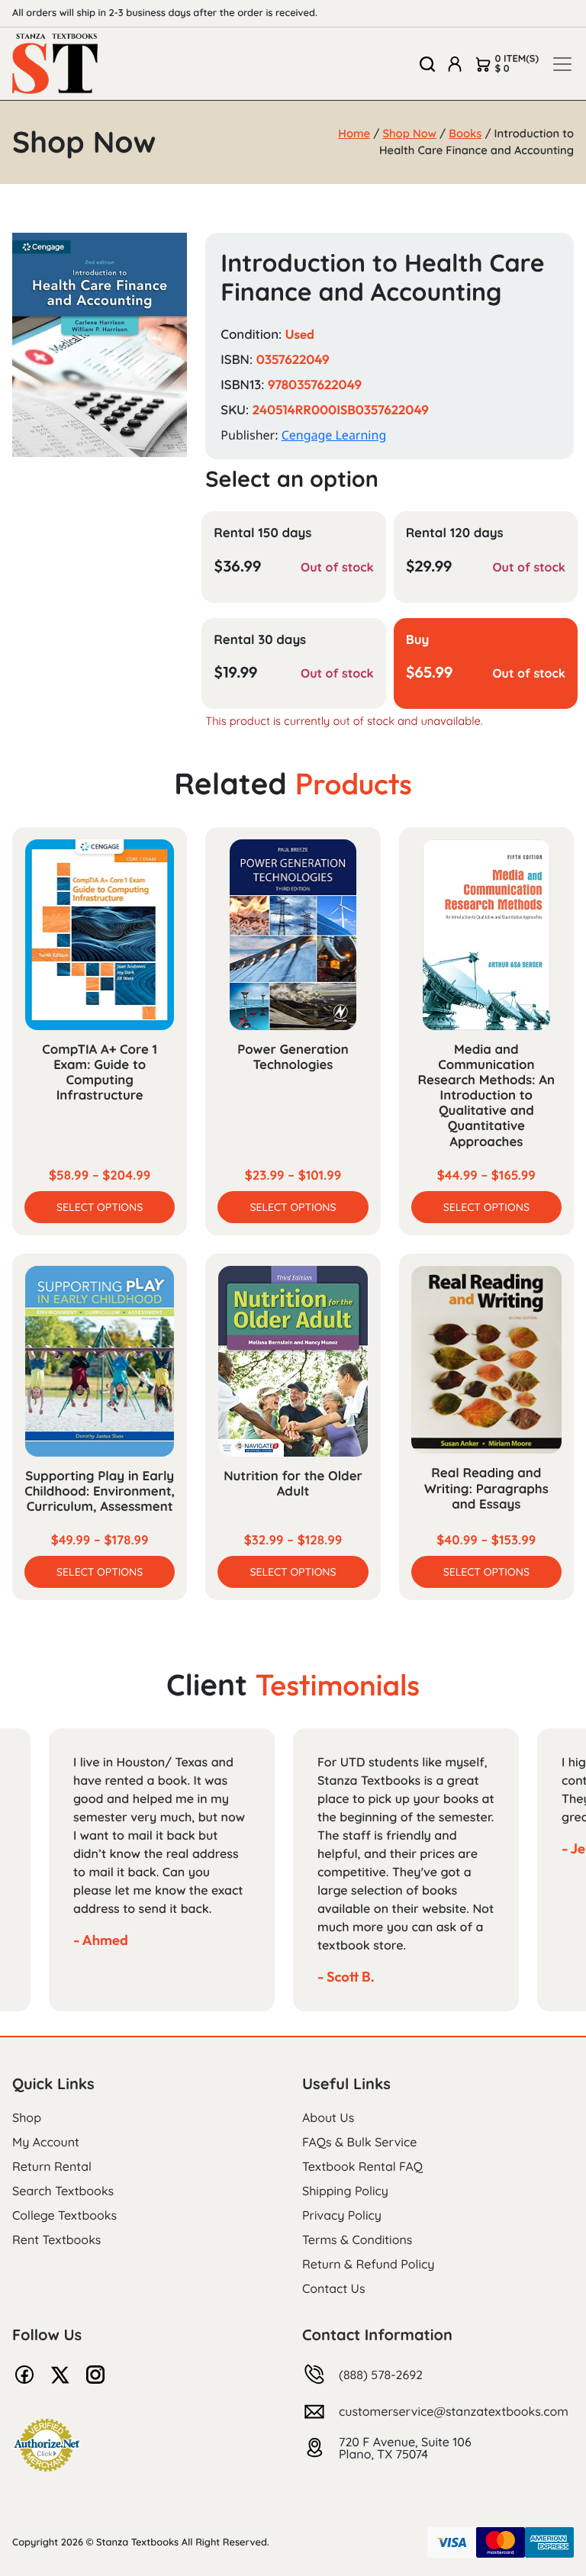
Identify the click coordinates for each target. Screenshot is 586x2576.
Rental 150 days (262, 533)
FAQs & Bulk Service (359, 2142)
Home (354, 133)
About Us (328, 2117)
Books (465, 133)
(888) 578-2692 (381, 2375)
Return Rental (52, 2166)
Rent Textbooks (56, 2240)
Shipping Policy (345, 2191)
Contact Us (334, 2288)
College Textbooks (64, 2215)
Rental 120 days (455, 533)
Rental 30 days (260, 640)
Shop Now (409, 133)
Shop (27, 2117)
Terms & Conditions (357, 2240)
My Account (46, 2142)
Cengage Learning (334, 435)
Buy (418, 640)
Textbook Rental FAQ (362, 2166)
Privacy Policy (342, 2215)
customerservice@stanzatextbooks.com (454, 2411)
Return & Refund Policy (368, 2264)
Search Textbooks (63, 2191)
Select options (100, 1207)
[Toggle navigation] (562, 64)
